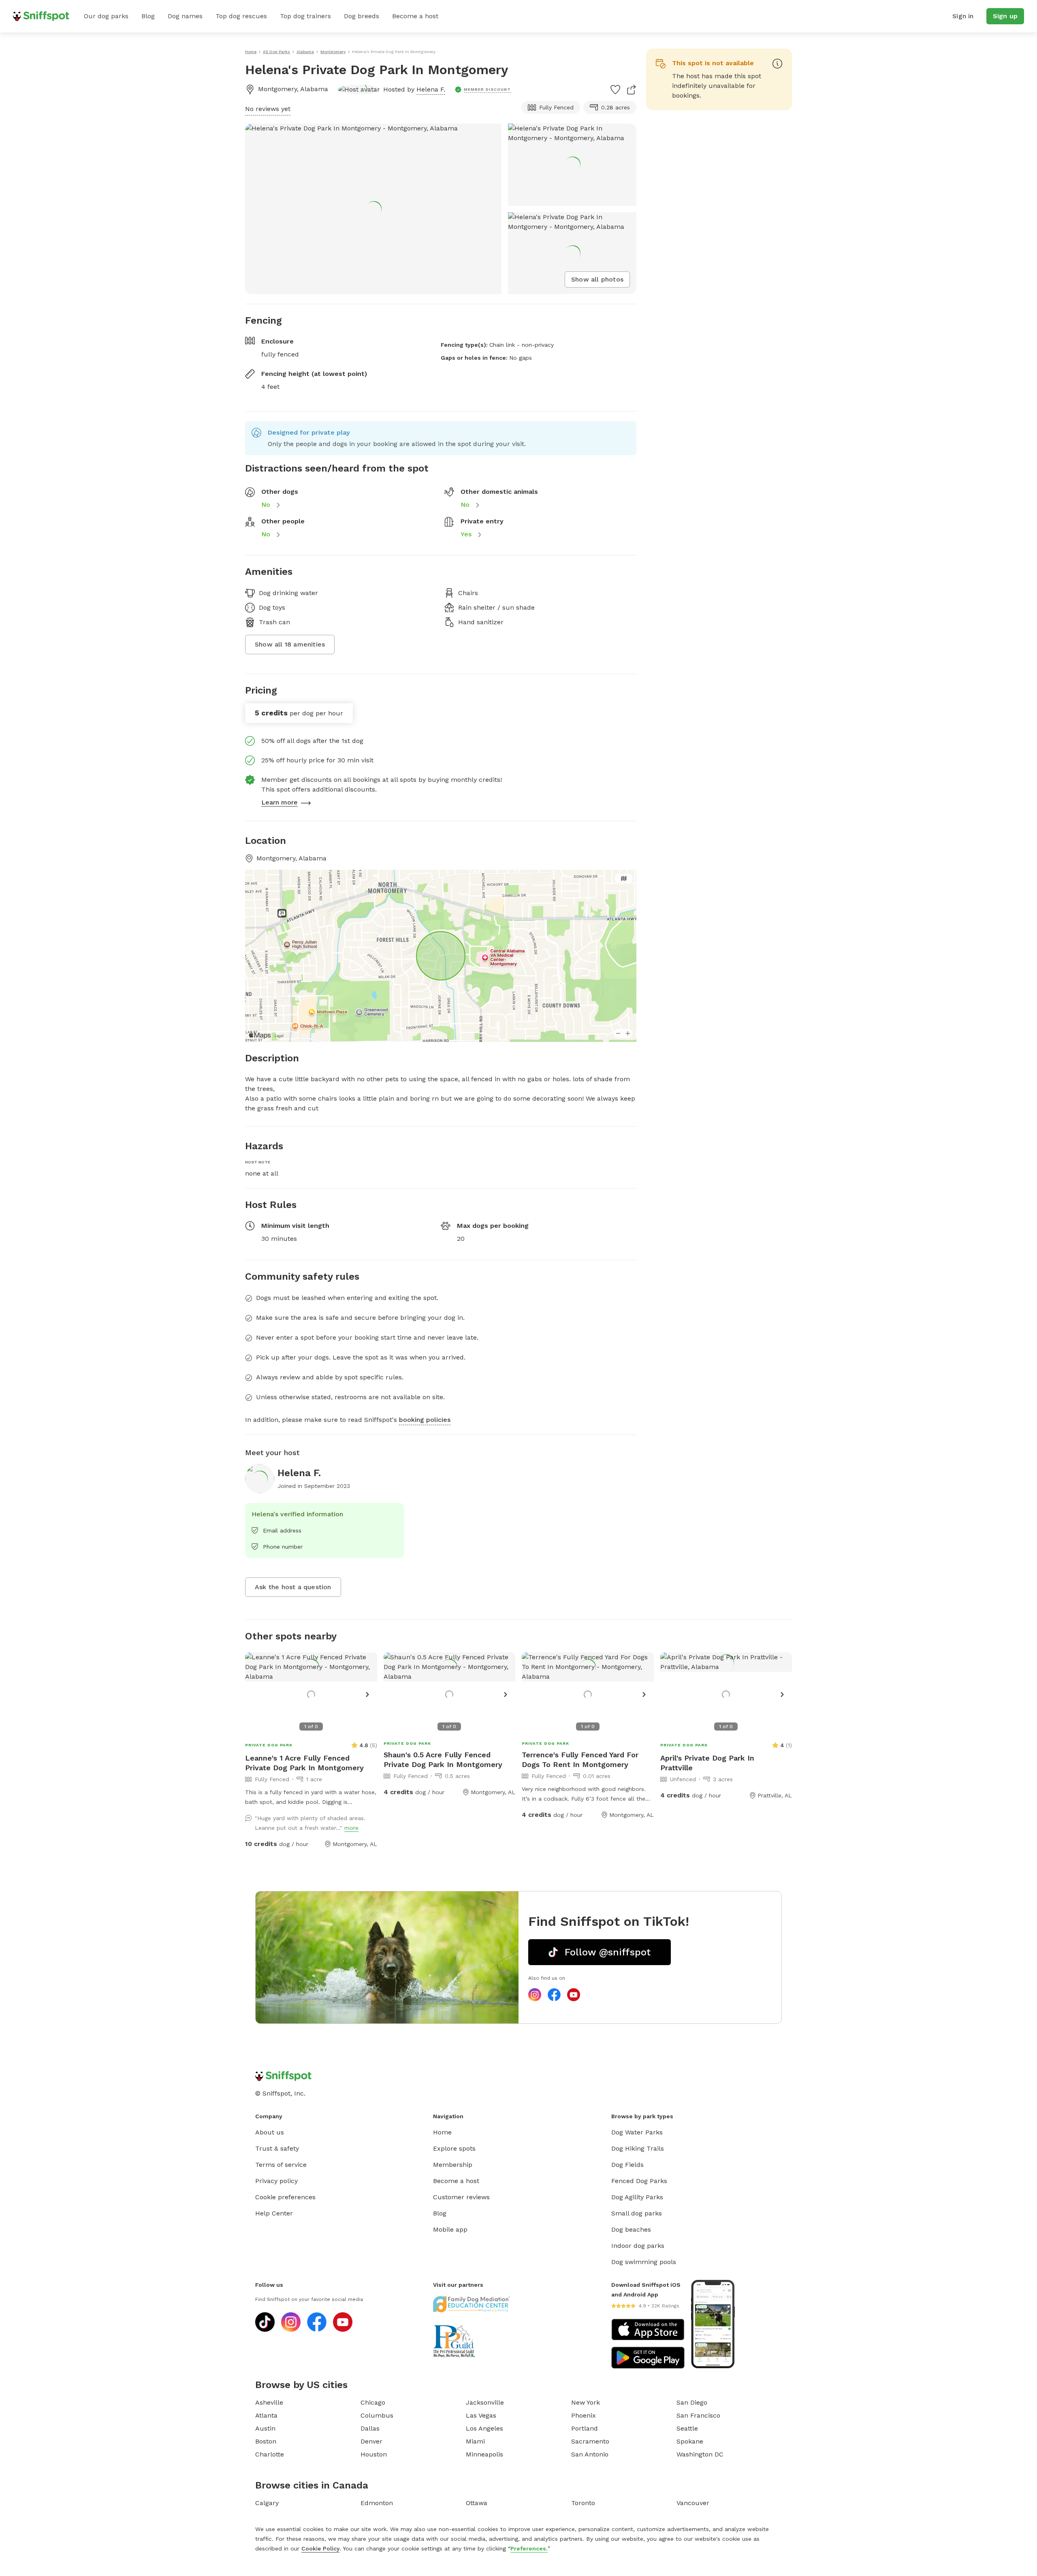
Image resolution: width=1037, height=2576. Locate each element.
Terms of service (281, 2165)
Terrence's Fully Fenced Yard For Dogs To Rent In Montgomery (580, 1760)
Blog (148, 16)
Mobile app (450, 2229)
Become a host (415, 16)
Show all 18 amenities (290, 644)
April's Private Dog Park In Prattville (707, 1763)
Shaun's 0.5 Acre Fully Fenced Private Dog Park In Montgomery (443, 1760)
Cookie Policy (320, 2548)
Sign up (1005, 16)
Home (442, 2132)
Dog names (185, 16)
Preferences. (529, 2548)
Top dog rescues (241, 16)
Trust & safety (277, 2148)
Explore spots (454, 2148)
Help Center (274, 2213)
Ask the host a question (293, 1587)
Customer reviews (461, 2197)
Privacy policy (276, 2181)
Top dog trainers (305, 16)
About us (270, 2132)
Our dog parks (106, 16)
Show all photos (597, 279)
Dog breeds (362, 16)
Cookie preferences (285, 2197)
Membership (453, 2165)
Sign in (963, 16)
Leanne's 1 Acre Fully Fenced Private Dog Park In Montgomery (304, 1763)
